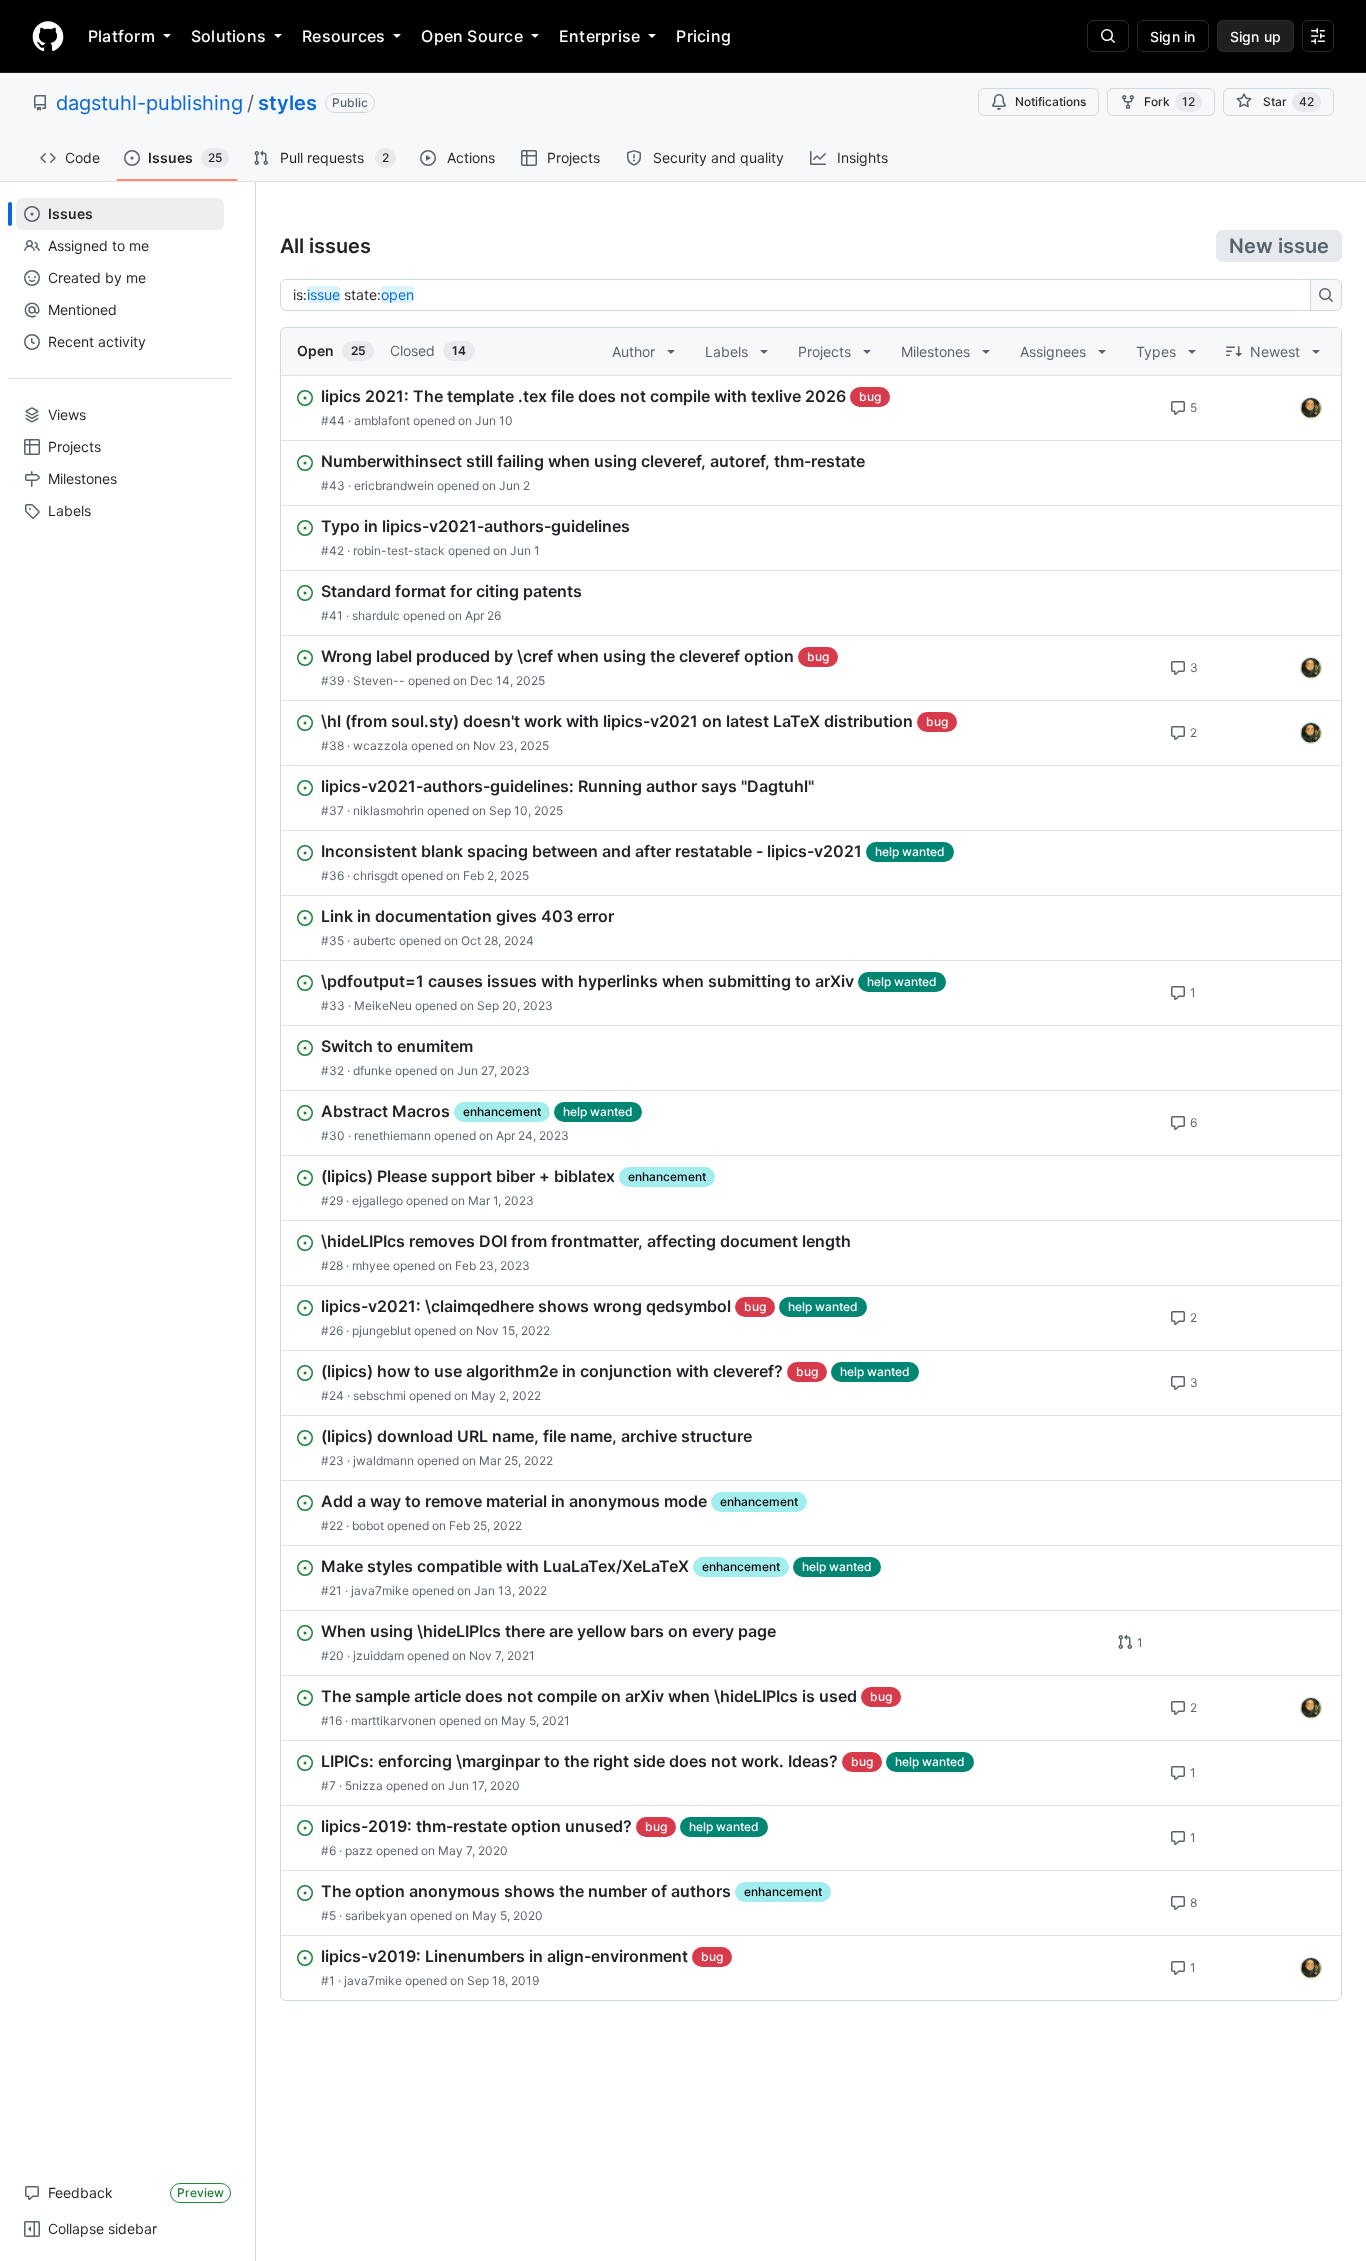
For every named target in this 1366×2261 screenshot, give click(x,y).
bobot (368, 1525)
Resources (343, 36)
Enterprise (599, 36)
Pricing (703, 36)
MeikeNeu (383, 1005)
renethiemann (392, 1135)
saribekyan (376, 1915)
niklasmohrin (388, 810)
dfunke (372, 1070)
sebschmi (379, 1395)
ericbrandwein (394, 485)
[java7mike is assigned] (1311, 408)
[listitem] (811, 408)
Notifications (1050, 101)
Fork (1169, 101)
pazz (359, 1850)
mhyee (371, 1265)
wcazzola (380, 745)
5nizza (364, 1785)
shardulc (376, 615)
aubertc (374, 940)
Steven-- (379, 680)
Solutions (228, 36)
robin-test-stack (399, 550)
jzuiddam (378, 1655)
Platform (121, 36)
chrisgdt (375, 875)
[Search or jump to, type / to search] (1108, 36)
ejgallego (377, 1200)
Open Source (472, 36)
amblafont (382, 420)
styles (287, 103)
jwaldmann (383, 1460)
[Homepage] (48, 36)
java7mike (380, 1590)
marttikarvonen (393, 1720)
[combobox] (801, 295)
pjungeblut (381, 1330)
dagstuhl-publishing (149, 103)
